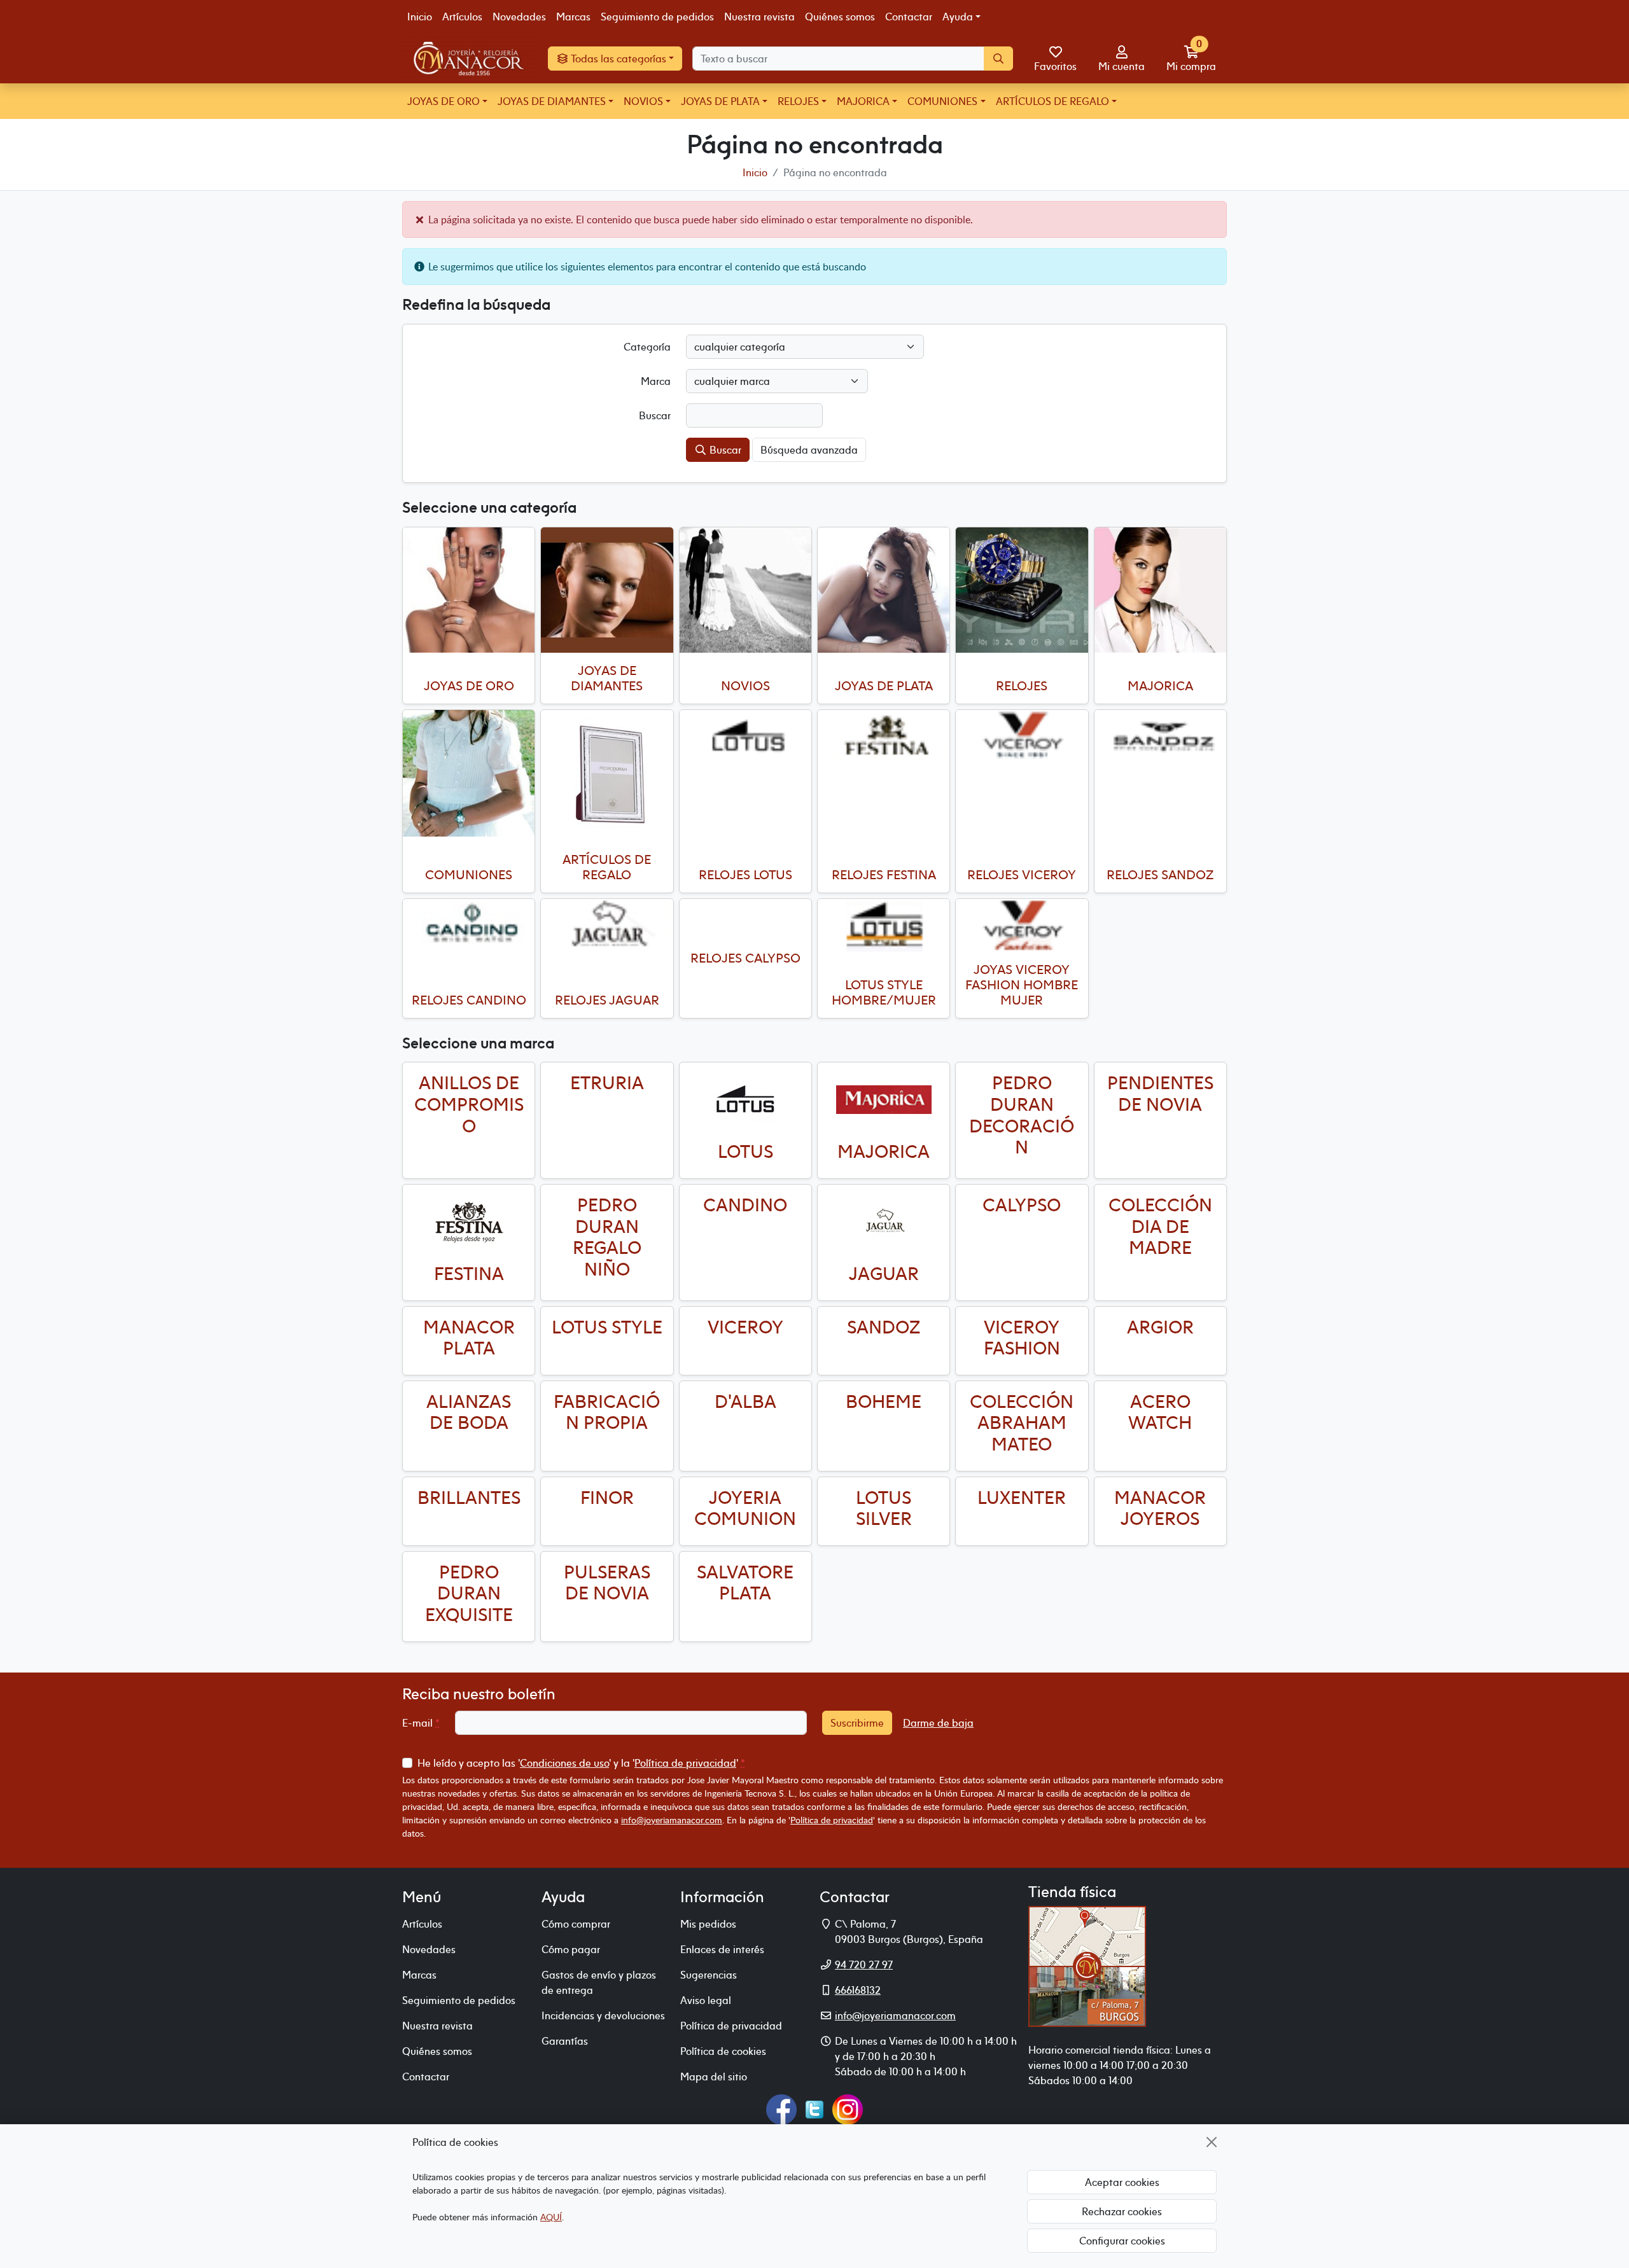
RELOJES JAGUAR (607, 1000)
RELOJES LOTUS (745, 874)
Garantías (565, 2041)
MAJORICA (863, 101)
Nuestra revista (759, 17)
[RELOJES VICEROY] (1022, 736)
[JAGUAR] (884, 1221)
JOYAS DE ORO (444, 101)
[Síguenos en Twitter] (814, 2108)
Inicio (420, 17)
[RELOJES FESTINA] (884, 736)
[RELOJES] (1022, 590)
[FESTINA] (469, 1221)
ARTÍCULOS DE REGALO (1052, 101)
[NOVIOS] (745, 590)
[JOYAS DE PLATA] (884, 590)
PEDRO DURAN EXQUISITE (469, 1593)
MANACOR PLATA (469, 1338)
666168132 (858, 1990)
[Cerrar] (1212, 2142)
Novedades (519, 17)
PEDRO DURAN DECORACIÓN (1022, 1115)
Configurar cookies (1122, 2241)
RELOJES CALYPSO (745, 958)
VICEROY (745, 1327)
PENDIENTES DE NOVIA (1160, 1094)
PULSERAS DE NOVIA (607, 1583)
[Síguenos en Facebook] (781, 2108)
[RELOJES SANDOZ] (1160, 736)
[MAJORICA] (1160, 590)
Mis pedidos (708, 1924)
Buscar (724, 450)
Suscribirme (857, 1723)
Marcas (573, 17)
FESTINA (469, 1274)
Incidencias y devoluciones (603, 2015)
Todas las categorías (618, 59)
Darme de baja (938, 1723)
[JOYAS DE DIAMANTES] (607, 590)
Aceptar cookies (1122, 2182)
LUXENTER (1022, 1498)
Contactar (909, 17)
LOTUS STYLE (607, 1327)
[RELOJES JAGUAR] (607, 925)
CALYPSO (1022, 1205)
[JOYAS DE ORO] (469, 590)
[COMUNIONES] (469, 773)
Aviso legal (706, 2000)
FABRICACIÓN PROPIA (607, 1412)
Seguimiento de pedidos (657, 17)
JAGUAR (884, 1274)
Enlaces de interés (722, 1949)
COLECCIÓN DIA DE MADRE (1160, 1226)
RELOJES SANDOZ (1160, 874)
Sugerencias (709, 1975)
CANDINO (745, 1205)
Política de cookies (723, 2051)
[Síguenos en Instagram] (848, 2108)
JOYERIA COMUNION (745, 1508)
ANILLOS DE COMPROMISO (469, 1104)
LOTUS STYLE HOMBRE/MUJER (884, 992)
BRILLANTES (469, 1498)
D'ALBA (745, 1402)
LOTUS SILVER (884, 1508)
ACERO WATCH (1160, 1412)
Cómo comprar (576, 1924)
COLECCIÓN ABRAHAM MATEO (1022, 1423)
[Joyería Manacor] (470, 59)
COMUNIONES (942, 101)
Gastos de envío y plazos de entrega (599, 1982)
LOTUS (745, 1151)
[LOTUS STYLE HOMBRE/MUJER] (884, 925)
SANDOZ (884, 1327)
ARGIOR (1160, 1327)
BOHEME (884, 1402)
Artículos (462, 17)
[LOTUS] (745, 1099)
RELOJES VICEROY (1022, 874)
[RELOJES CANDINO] (469, 925)
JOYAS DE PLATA (720, 101)
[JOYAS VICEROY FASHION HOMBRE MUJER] (1022, 925)
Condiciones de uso (564, 1763)
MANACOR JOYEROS (1160, 1508)
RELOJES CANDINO (469, 1000)
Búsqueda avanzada (809, 450)
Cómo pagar (571, 1949)
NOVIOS (643, 101)
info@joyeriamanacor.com (672, 1820)
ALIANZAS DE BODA (469, 1412)
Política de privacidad (685, 1763)
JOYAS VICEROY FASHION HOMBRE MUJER (1022, 984)
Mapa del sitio (714, 2077)
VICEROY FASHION (1022, 1338)
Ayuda (958, 17)
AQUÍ (551, 2217)
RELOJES (798, 101)
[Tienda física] (1087, 1965)
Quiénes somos (840, 17)
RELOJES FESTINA (884, 874)
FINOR (607, 1498)
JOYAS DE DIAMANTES (552, 101)
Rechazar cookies (1122, 2211)
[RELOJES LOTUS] (745, 736)
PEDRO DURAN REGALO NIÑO (607, 1237)
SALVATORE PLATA (745, 1583)
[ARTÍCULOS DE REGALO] (607, 776)
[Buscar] (998, 59)
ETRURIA (607, 1083)
